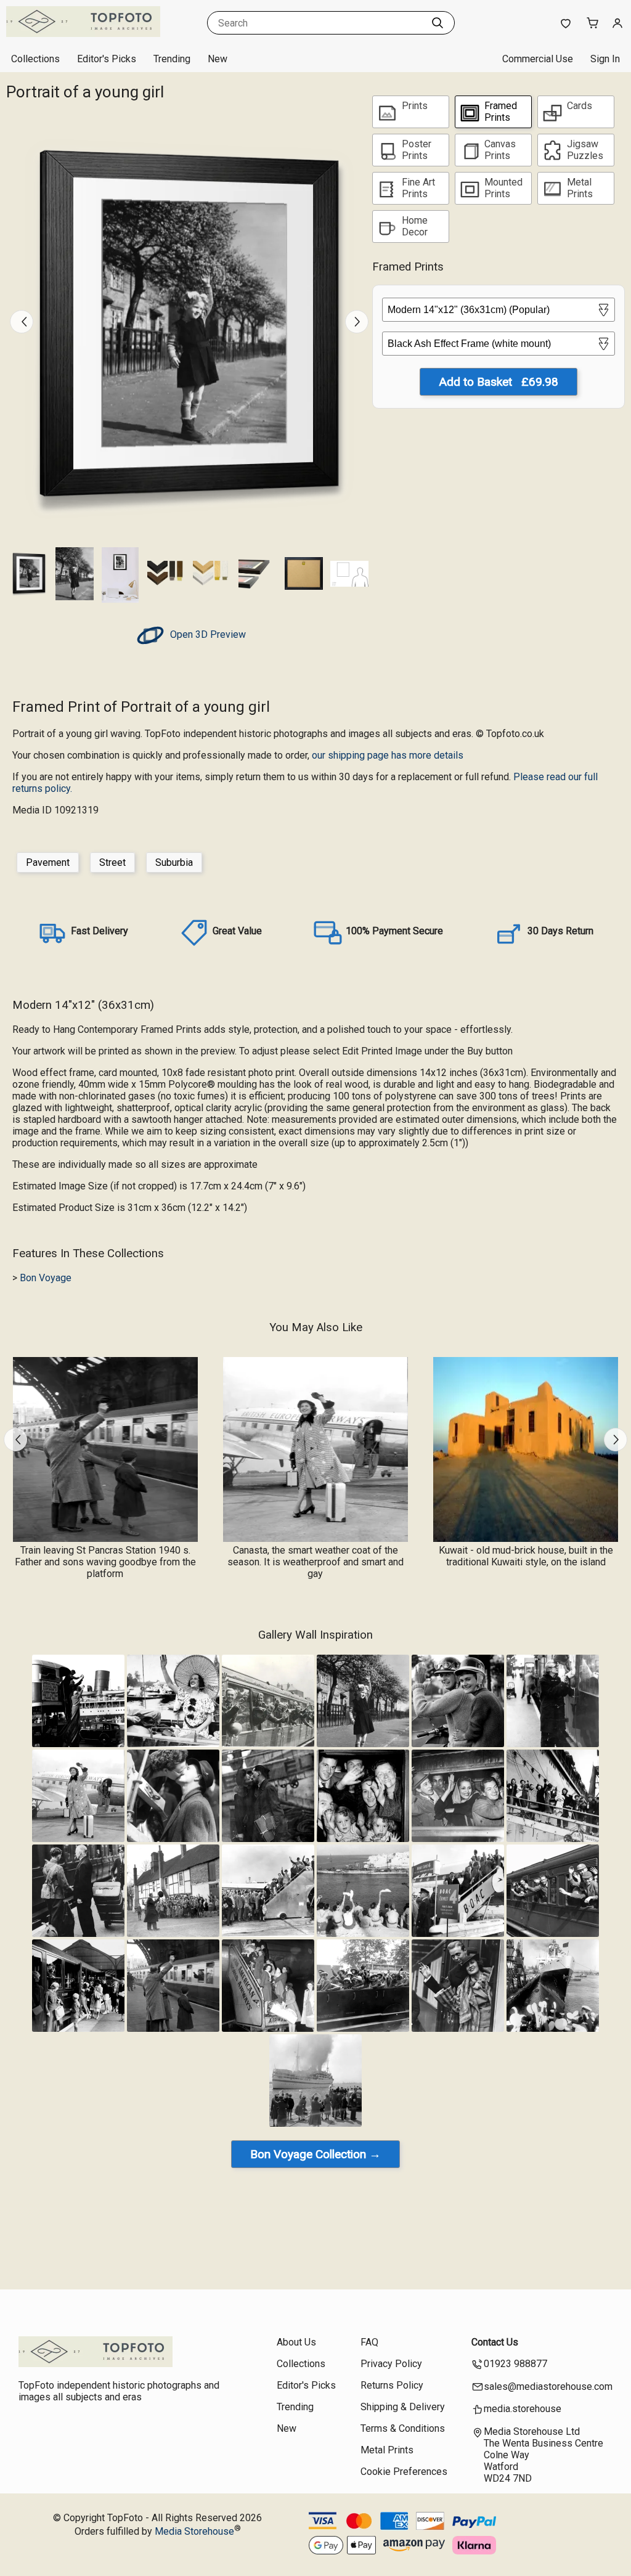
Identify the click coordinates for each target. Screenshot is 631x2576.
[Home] (83, 34)
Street (112, 862)
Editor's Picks (107, 59)
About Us (296, 2342)
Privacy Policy (391, 2364)
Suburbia (174, 862)
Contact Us (495, 2342)
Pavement (48, 862)
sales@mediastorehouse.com (548, 2386)
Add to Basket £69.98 (499, 382)
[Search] (438, 23)
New (218, 59)
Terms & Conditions (403, 2428)
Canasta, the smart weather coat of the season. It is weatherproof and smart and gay (315, 1562)
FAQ (369, 2342)
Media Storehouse (194, 2531)
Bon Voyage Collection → (315, 2154)
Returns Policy (392, 2385)
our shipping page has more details (388, 755)
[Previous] (22, 322)
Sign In (605, 59)
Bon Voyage (46, 1278)
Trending (172, 59)
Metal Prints (387, 2450)
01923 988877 (515, 2364)
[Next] (357, 322)
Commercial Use (538, 59)
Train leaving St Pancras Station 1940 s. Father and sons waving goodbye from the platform (105, 1562)
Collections (35, 59)
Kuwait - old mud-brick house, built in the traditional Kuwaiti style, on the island (526, 1556)
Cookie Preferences (404, 2472)
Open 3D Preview (207, 634)
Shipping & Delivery (403, 2407)
